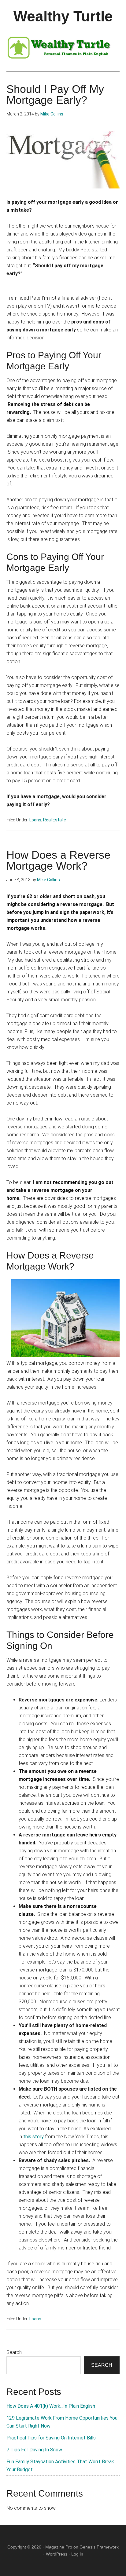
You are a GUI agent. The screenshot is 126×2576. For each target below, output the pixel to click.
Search (14, 2352)
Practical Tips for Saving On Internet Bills (51, 2438)
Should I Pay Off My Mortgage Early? (55, 95)
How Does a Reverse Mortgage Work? (58, 860)
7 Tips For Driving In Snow (34, 2450)
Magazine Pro (59, 2547)
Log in (77, 2554)
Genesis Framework (99, 2547)
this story (33, 2137)
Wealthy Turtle (63, 16)
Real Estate (55, 820)
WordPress (57, 2554)
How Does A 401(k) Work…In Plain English (51, 2406)
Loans (35, 820)
